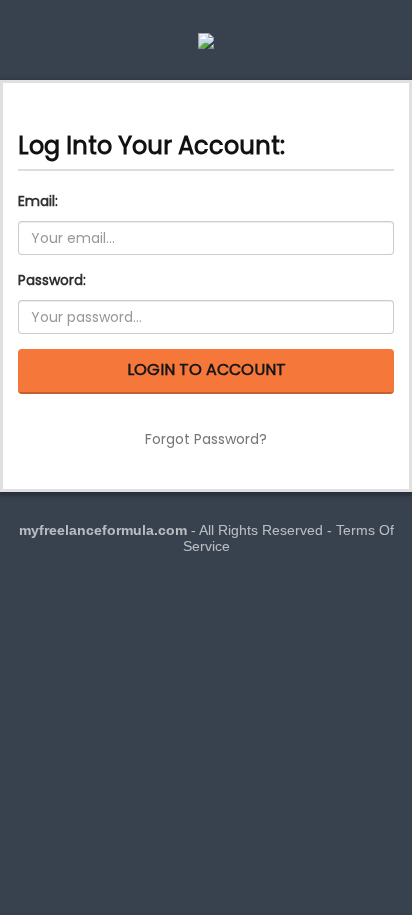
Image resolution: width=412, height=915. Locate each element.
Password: (52, 280)
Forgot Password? (206, 439)
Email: (38, 201)
